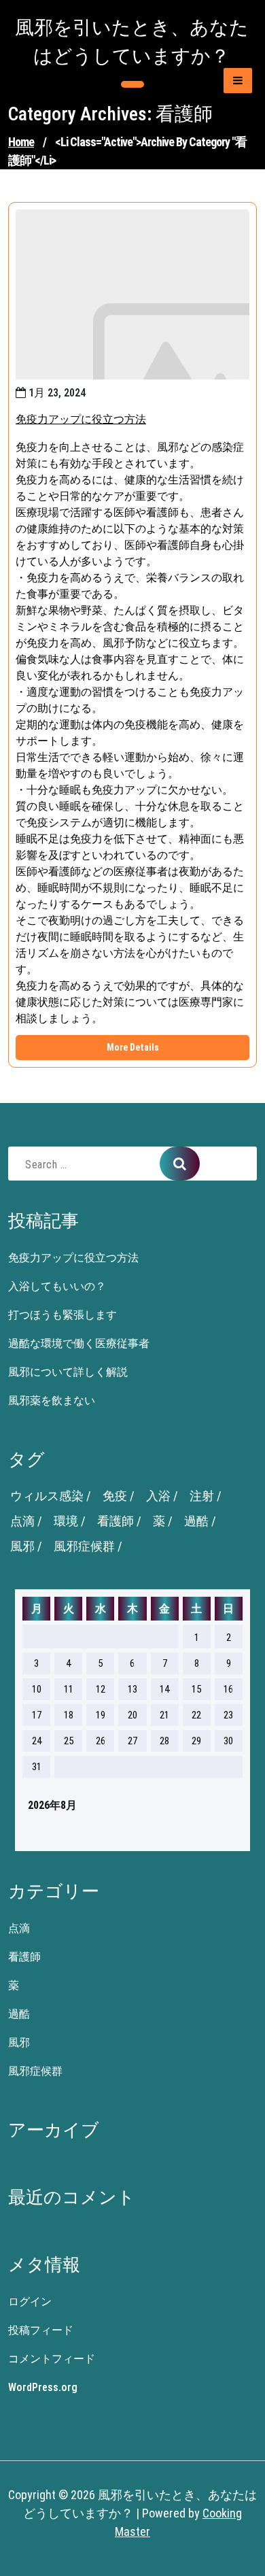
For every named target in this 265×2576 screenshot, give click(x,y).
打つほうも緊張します (63, 1315)
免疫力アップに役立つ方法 (81, 419)
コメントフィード (52, 2359)
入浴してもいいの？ (57, 1286)
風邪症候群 (84, 1546)
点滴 (22, 1521)
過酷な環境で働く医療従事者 (79, 1343)
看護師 (116, 1521)
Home (21, 142)
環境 (66, 1521)
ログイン (30, 2302)
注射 (202, 1496)
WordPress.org (43, 2387)
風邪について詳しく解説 (68, 1372)
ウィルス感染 (47, 1496)
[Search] (180, 1164)
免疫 (115, 1496)
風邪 (22, 1546)
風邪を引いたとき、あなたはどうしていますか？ (132, 42)
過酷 (196, 1521)
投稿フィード (41, 2330)
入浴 (158, 1496)
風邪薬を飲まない (52, 1401)
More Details (133, 1047)
